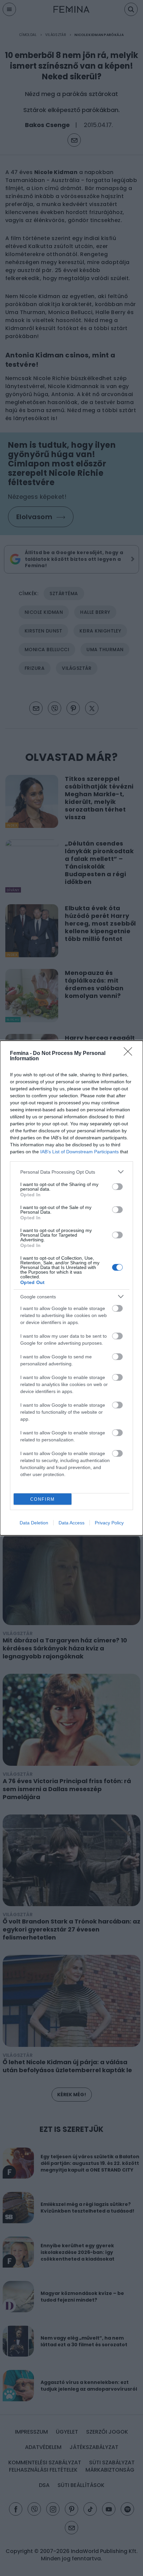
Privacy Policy (109, 1523)
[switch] (117, 1187)
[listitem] (71, 1172)
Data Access (71, 1523)
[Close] (130, 1054)
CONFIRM (43, 1499)
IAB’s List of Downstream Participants (79, 1152)
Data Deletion (34, 1523)
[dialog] (71, 1288)
